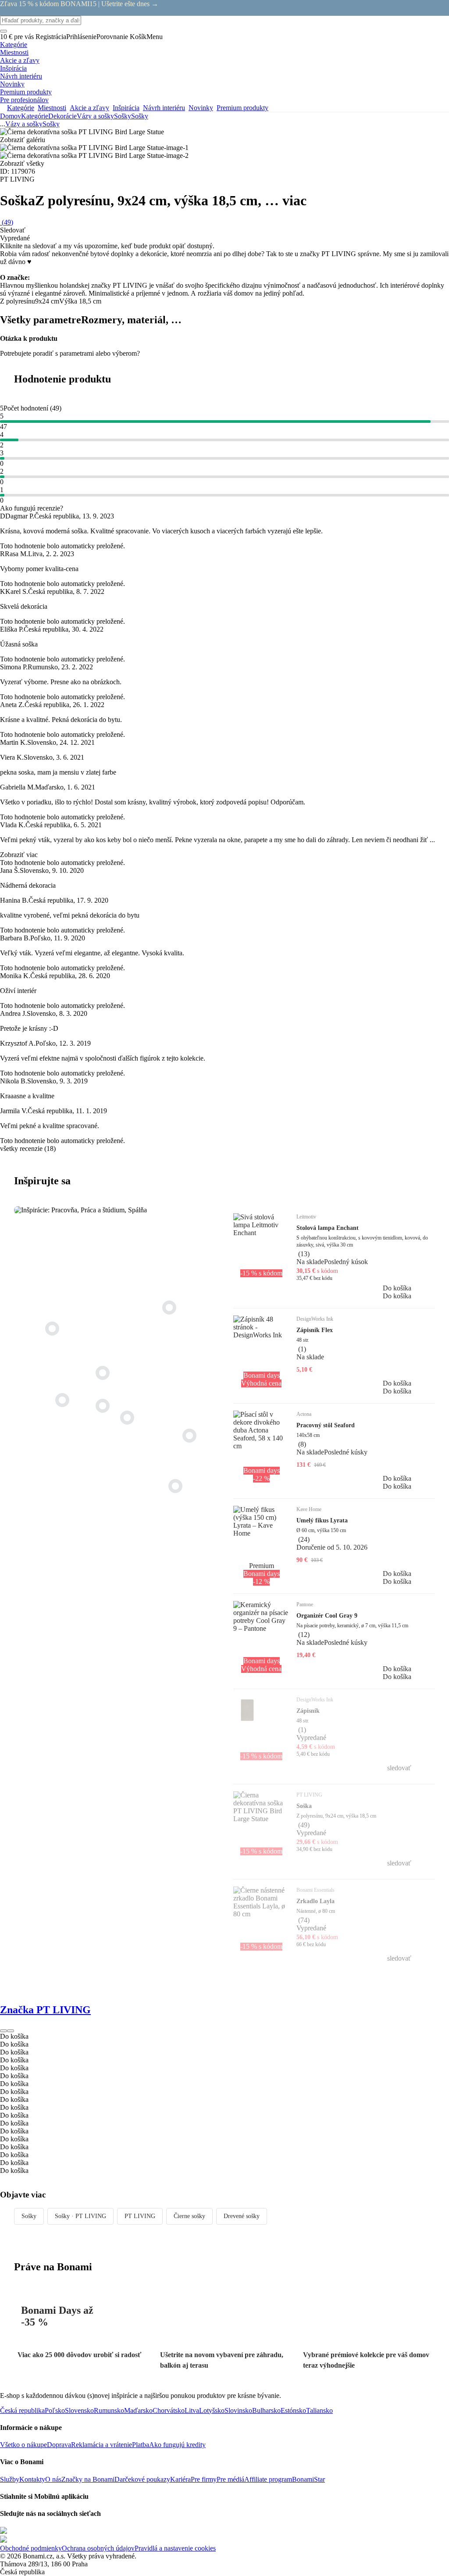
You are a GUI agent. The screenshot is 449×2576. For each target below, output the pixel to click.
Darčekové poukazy (142, 2479)
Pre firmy (204, 2479)
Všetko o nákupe (23, 2445)
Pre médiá (230, 2479)
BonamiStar (308, 2479)
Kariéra (180, 2479)
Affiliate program (268, 2479)
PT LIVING (140, 2216)
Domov (11, 116)
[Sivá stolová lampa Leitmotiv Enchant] (189, 1436)
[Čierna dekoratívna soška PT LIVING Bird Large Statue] (103, 1373)
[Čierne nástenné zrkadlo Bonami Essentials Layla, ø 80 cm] (169, 1308)
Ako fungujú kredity (177, 2445)
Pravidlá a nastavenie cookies (175, 2548)
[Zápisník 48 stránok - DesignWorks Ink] (103, 1406)
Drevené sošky (242, 2216)
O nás (53, 2479)
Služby (10, 2479)
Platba (141, 2445)
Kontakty (32, 2479)
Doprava (59, 2445)
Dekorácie (62, 116)
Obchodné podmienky (31, 2548)
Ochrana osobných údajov (98, 2548)
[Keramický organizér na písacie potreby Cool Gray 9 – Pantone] (62, 1400)
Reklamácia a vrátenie (102, 2445)
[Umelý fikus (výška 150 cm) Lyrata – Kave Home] (52, 1329)
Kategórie (35, 116)
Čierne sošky (189, 2216)
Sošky (140, 116)
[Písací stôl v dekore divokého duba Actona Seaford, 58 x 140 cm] (175, 1486)
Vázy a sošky (95, 116)
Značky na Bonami (88, 2479)
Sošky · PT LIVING (80, 2216)
